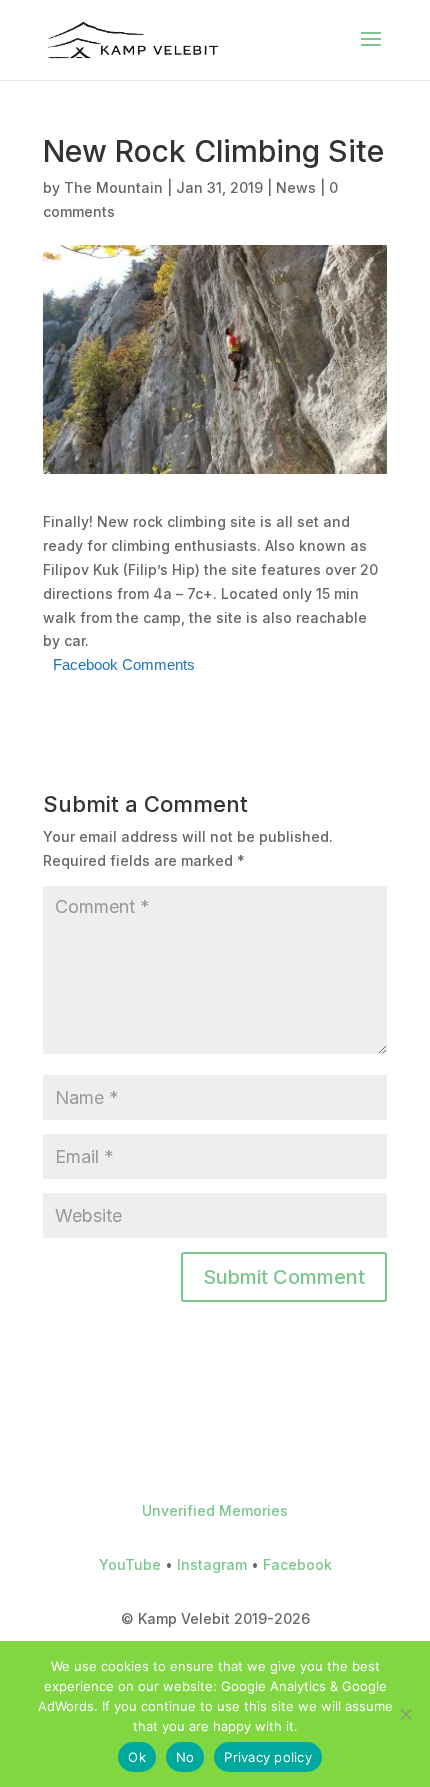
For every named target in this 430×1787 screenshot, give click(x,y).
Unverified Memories (215, 1510)
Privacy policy (268, 1757)
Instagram (212, 1564)
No (185, 1757)
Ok (137, 1757)
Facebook (297, 1564)
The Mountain (113, 187)
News (296, 187)
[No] (405, 1714)
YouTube (130, 1564)
